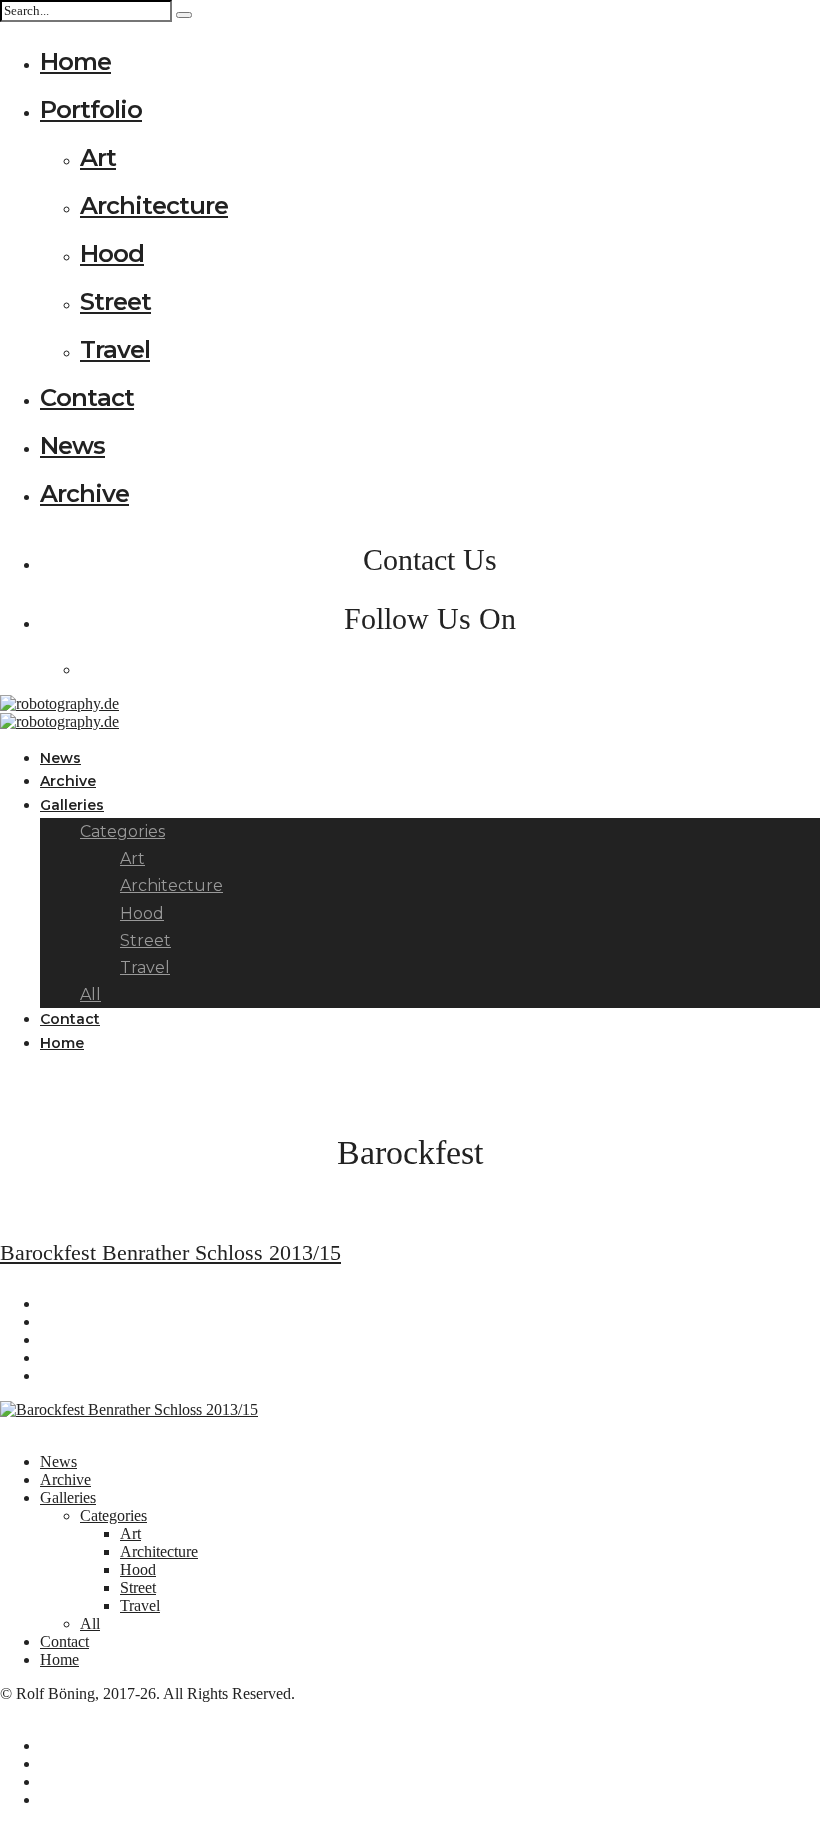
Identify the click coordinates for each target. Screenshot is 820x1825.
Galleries (72, 805)
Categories (113, 1515)
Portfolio (91, 109)
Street (115, 301)
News (72, 445)
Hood (112, 253)
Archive (84, 493)
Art (98, 157)
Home (75, 61)
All (90, 1623)
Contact (87, 397)
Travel (115, 349)
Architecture (154, 205)
